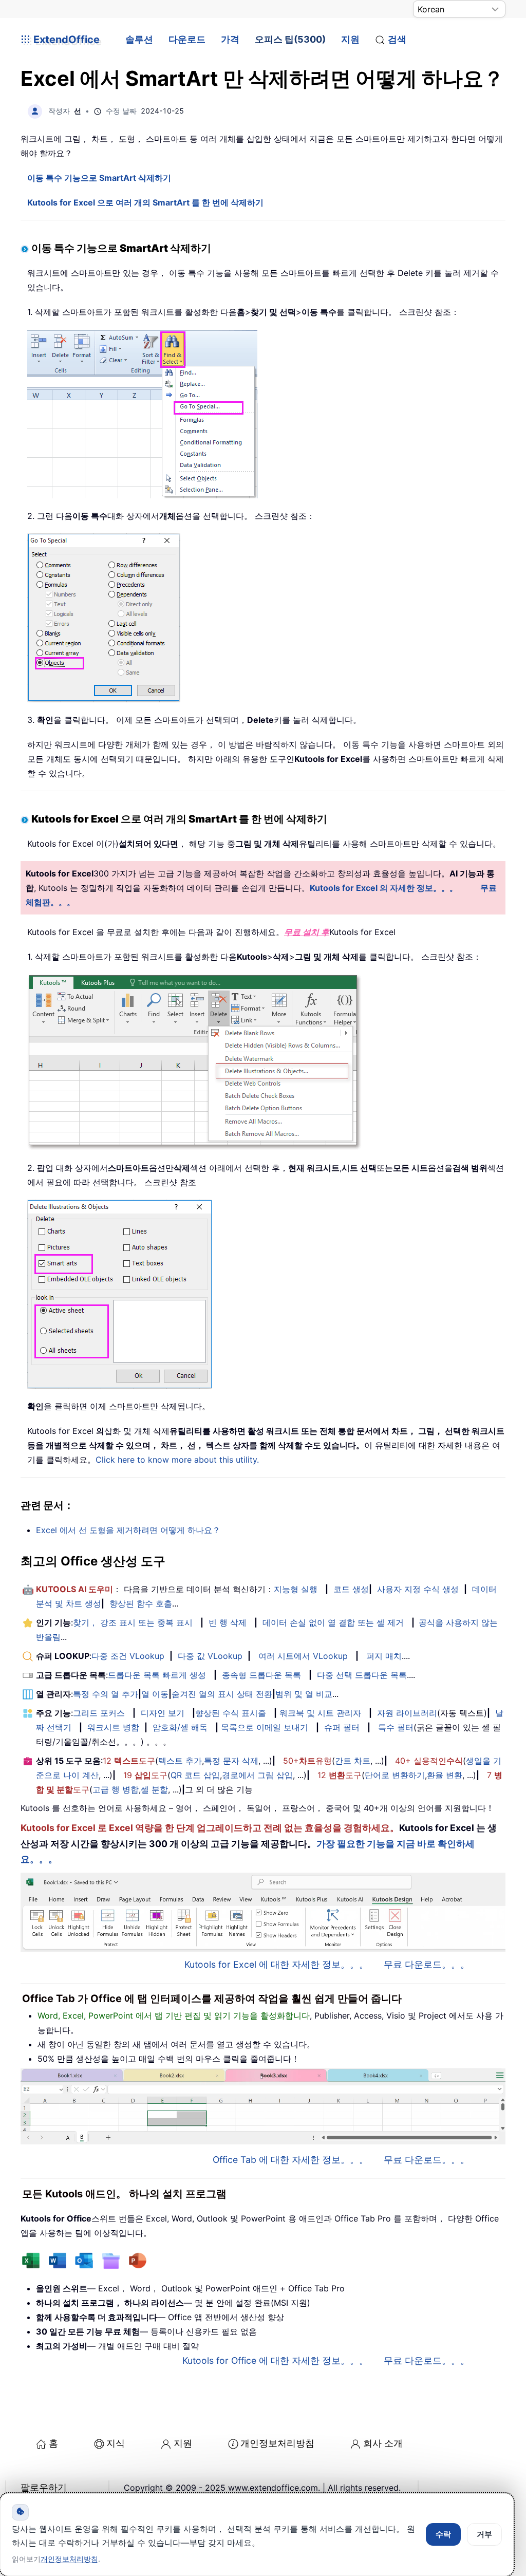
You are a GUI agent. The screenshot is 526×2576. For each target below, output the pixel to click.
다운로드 (187, 39)
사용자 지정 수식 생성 (418, 1589)
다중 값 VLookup (210, 1656)
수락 (443, 2534)
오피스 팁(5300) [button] (290, 39)
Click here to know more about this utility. (177, 1460)
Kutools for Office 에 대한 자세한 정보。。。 (275, 2360)
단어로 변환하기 (395, 1775)
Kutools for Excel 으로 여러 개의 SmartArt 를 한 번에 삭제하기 (145, 202)
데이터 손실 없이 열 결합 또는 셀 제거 (333, 1622)
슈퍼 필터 (342, 1727)
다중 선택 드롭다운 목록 (362, 1675)
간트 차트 (353, 1761)
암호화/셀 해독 (180, 1727)
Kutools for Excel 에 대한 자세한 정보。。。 (276, 1964)
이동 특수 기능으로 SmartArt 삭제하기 (99, 178)
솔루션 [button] (139, 39)
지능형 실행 (296, 1589)
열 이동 (155, 1694)
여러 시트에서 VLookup (303, 1656)
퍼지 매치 (384, 1656)
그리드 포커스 (99, 1713)
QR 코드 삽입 (195, 1775)
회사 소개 (383, 2443)
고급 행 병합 (116, 1789)
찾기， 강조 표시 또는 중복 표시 (133, 1622)
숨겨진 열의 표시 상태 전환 (222, 1694)
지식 (116, 2443)
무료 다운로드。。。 (427, 1964)
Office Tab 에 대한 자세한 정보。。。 (290, 2160)
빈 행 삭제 (228, 1622)
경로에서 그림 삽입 (257, 1775)
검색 (397, 39)
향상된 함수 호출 (141, 1603)
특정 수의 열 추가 (106, 1694)
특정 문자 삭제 (231, 1761)
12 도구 (129, 1761)
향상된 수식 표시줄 (231, 1713)
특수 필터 (396, 1727)
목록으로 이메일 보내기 (265, 1727)
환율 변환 (445, 1775)
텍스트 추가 (180, 1761)
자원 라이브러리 (407, 1713)
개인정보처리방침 (277, 2443)
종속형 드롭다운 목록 (261, 1675)
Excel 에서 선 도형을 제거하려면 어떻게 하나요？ (128, 1530)
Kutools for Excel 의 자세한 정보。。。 (384, 888)
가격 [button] (230, 39)
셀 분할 (154, 1789)
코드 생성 (351, 1589)
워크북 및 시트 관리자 (320, 1713)
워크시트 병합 (113, 1727)
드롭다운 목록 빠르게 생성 (157, 1675)
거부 (484, 2534)
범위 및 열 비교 (304, 1694)
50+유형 (307, 1761)
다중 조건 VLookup (128, 1656)
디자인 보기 (163, 1713)
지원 (350, 39)
